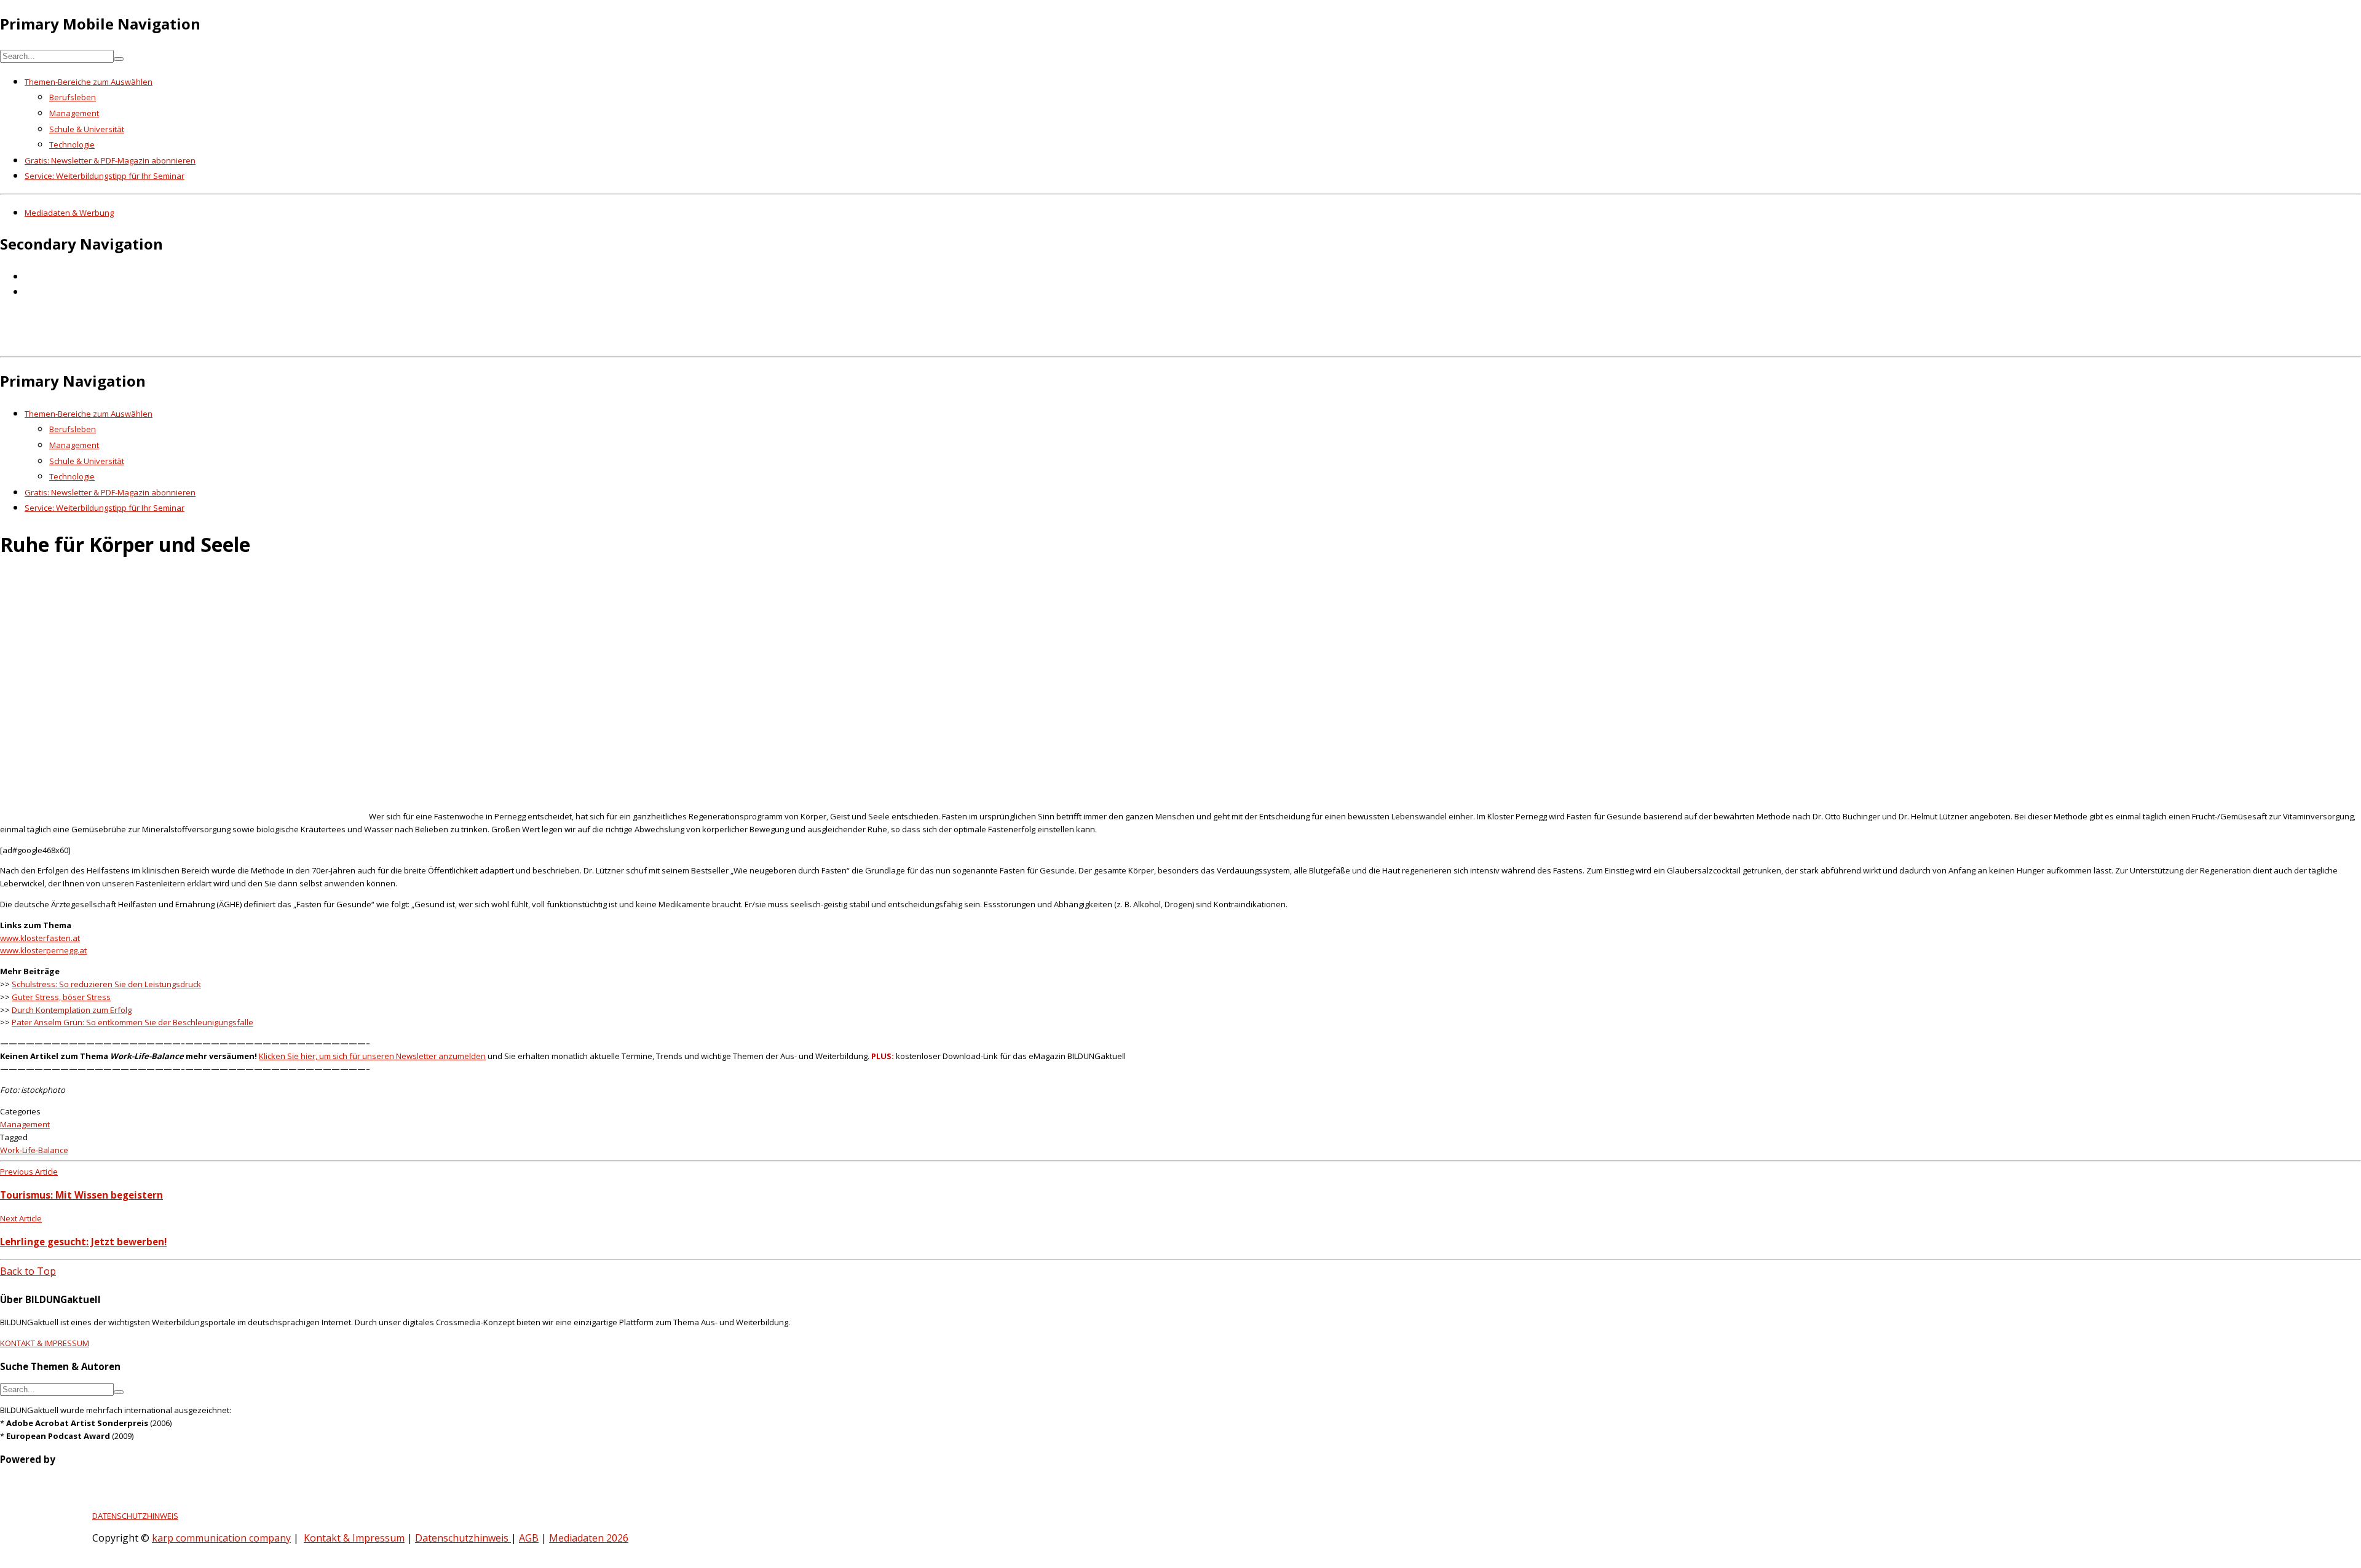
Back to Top (28, 1271)
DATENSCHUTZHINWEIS (135, 1516)
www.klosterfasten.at (40, 938)
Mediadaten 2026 (589, 1538)
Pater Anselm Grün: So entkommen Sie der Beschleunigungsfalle (132, 1022)
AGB (529, 1538)
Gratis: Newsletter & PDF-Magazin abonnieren (110, 160)
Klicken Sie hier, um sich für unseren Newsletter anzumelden (372, 1056)
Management (74, 113)
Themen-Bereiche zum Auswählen (89, 82)
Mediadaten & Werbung (69, 213)
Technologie (72, 144)
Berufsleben (73, 97)
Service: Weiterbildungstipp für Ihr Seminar (105, 176)
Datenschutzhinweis (463, 1538)
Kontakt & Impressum (354, 1538)
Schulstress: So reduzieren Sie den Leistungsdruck (106, 984)
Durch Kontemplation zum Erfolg (72, 1010)
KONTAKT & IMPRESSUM (45, 1343)
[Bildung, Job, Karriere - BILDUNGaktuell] (200, 343)
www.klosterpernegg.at (43, 950)
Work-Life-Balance (34, 1150)
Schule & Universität (87, 129)
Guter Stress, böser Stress (61, 997)
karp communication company (221, 1538)
